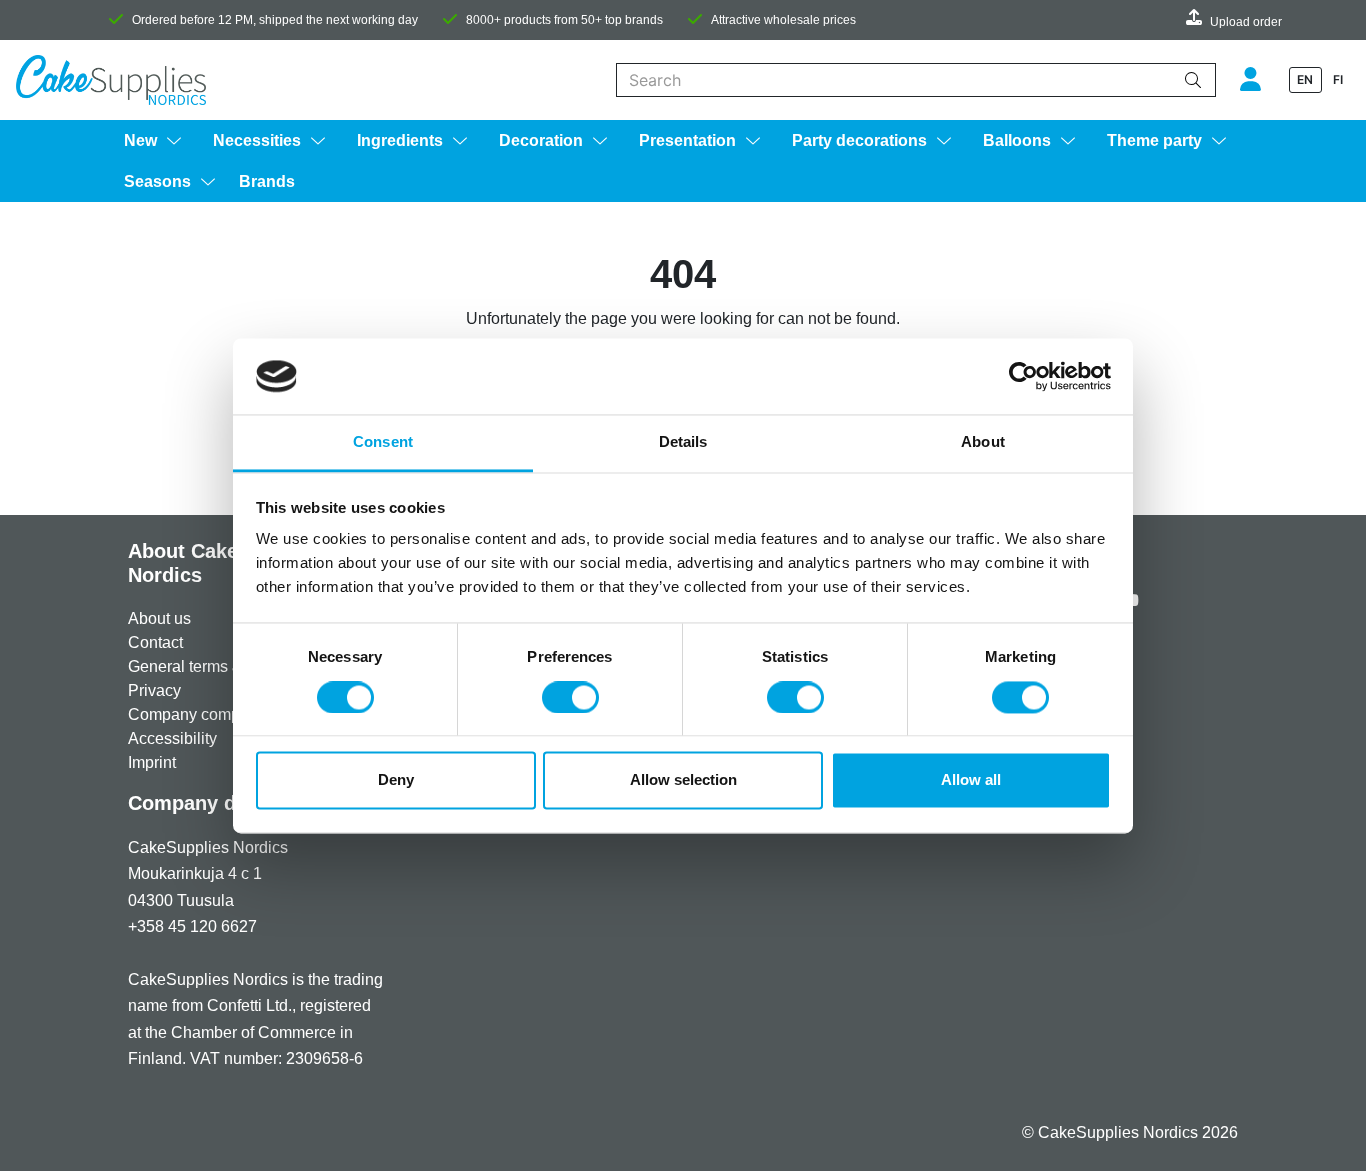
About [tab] (983, 442)
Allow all (971, 780)
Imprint (152, 762)
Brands (267, 181)
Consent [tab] (383, 442)
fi (1338, 79)
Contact (155, 642)
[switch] (570, 697)
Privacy (154, 690)
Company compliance (205, 714)
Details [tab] (683, 442)
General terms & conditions (224, 666)
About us (159, 618)
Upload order (1246, 22)
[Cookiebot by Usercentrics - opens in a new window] (1023, 376)
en (1305, 79)
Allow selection (683, 780)
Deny (396, 780)
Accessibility (172, 738)
